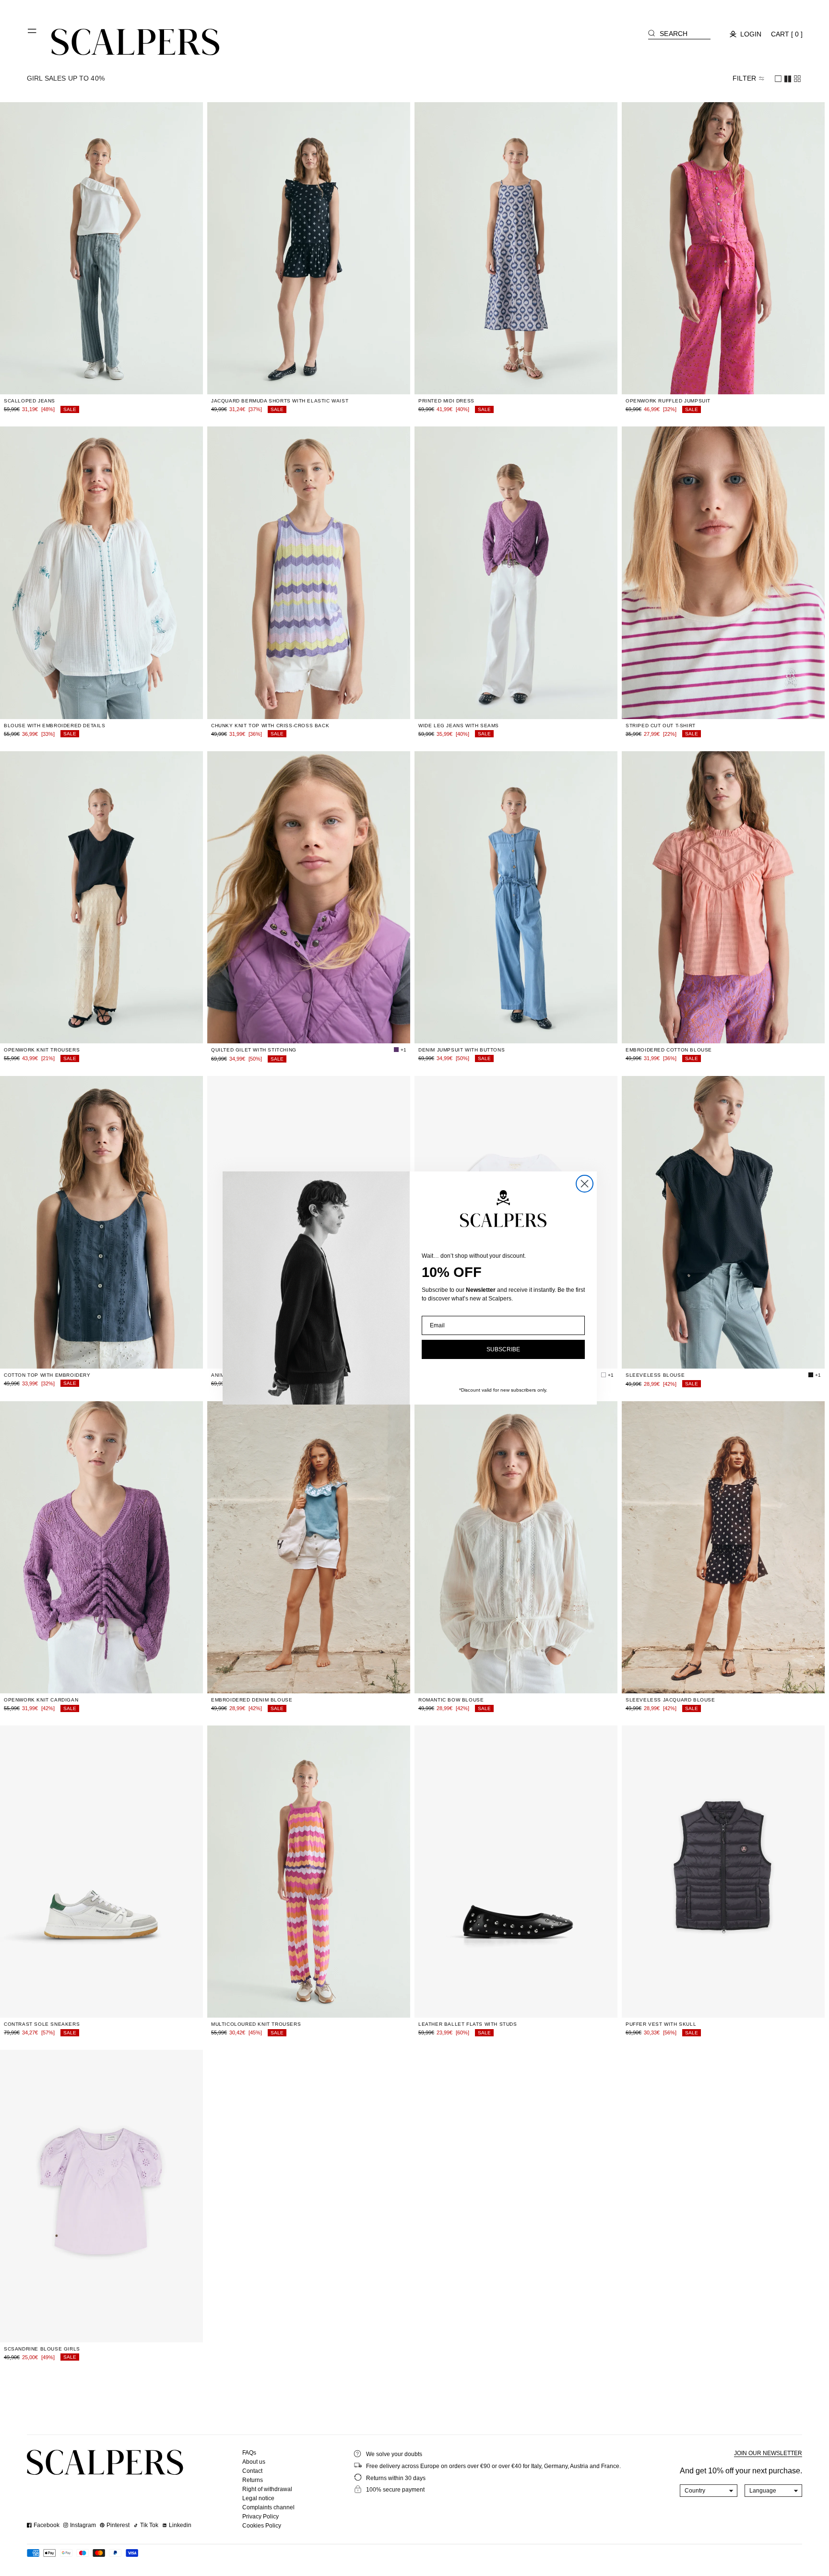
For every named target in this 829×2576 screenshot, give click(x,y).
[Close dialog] (585, 1184)
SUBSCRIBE (503, 1349)
